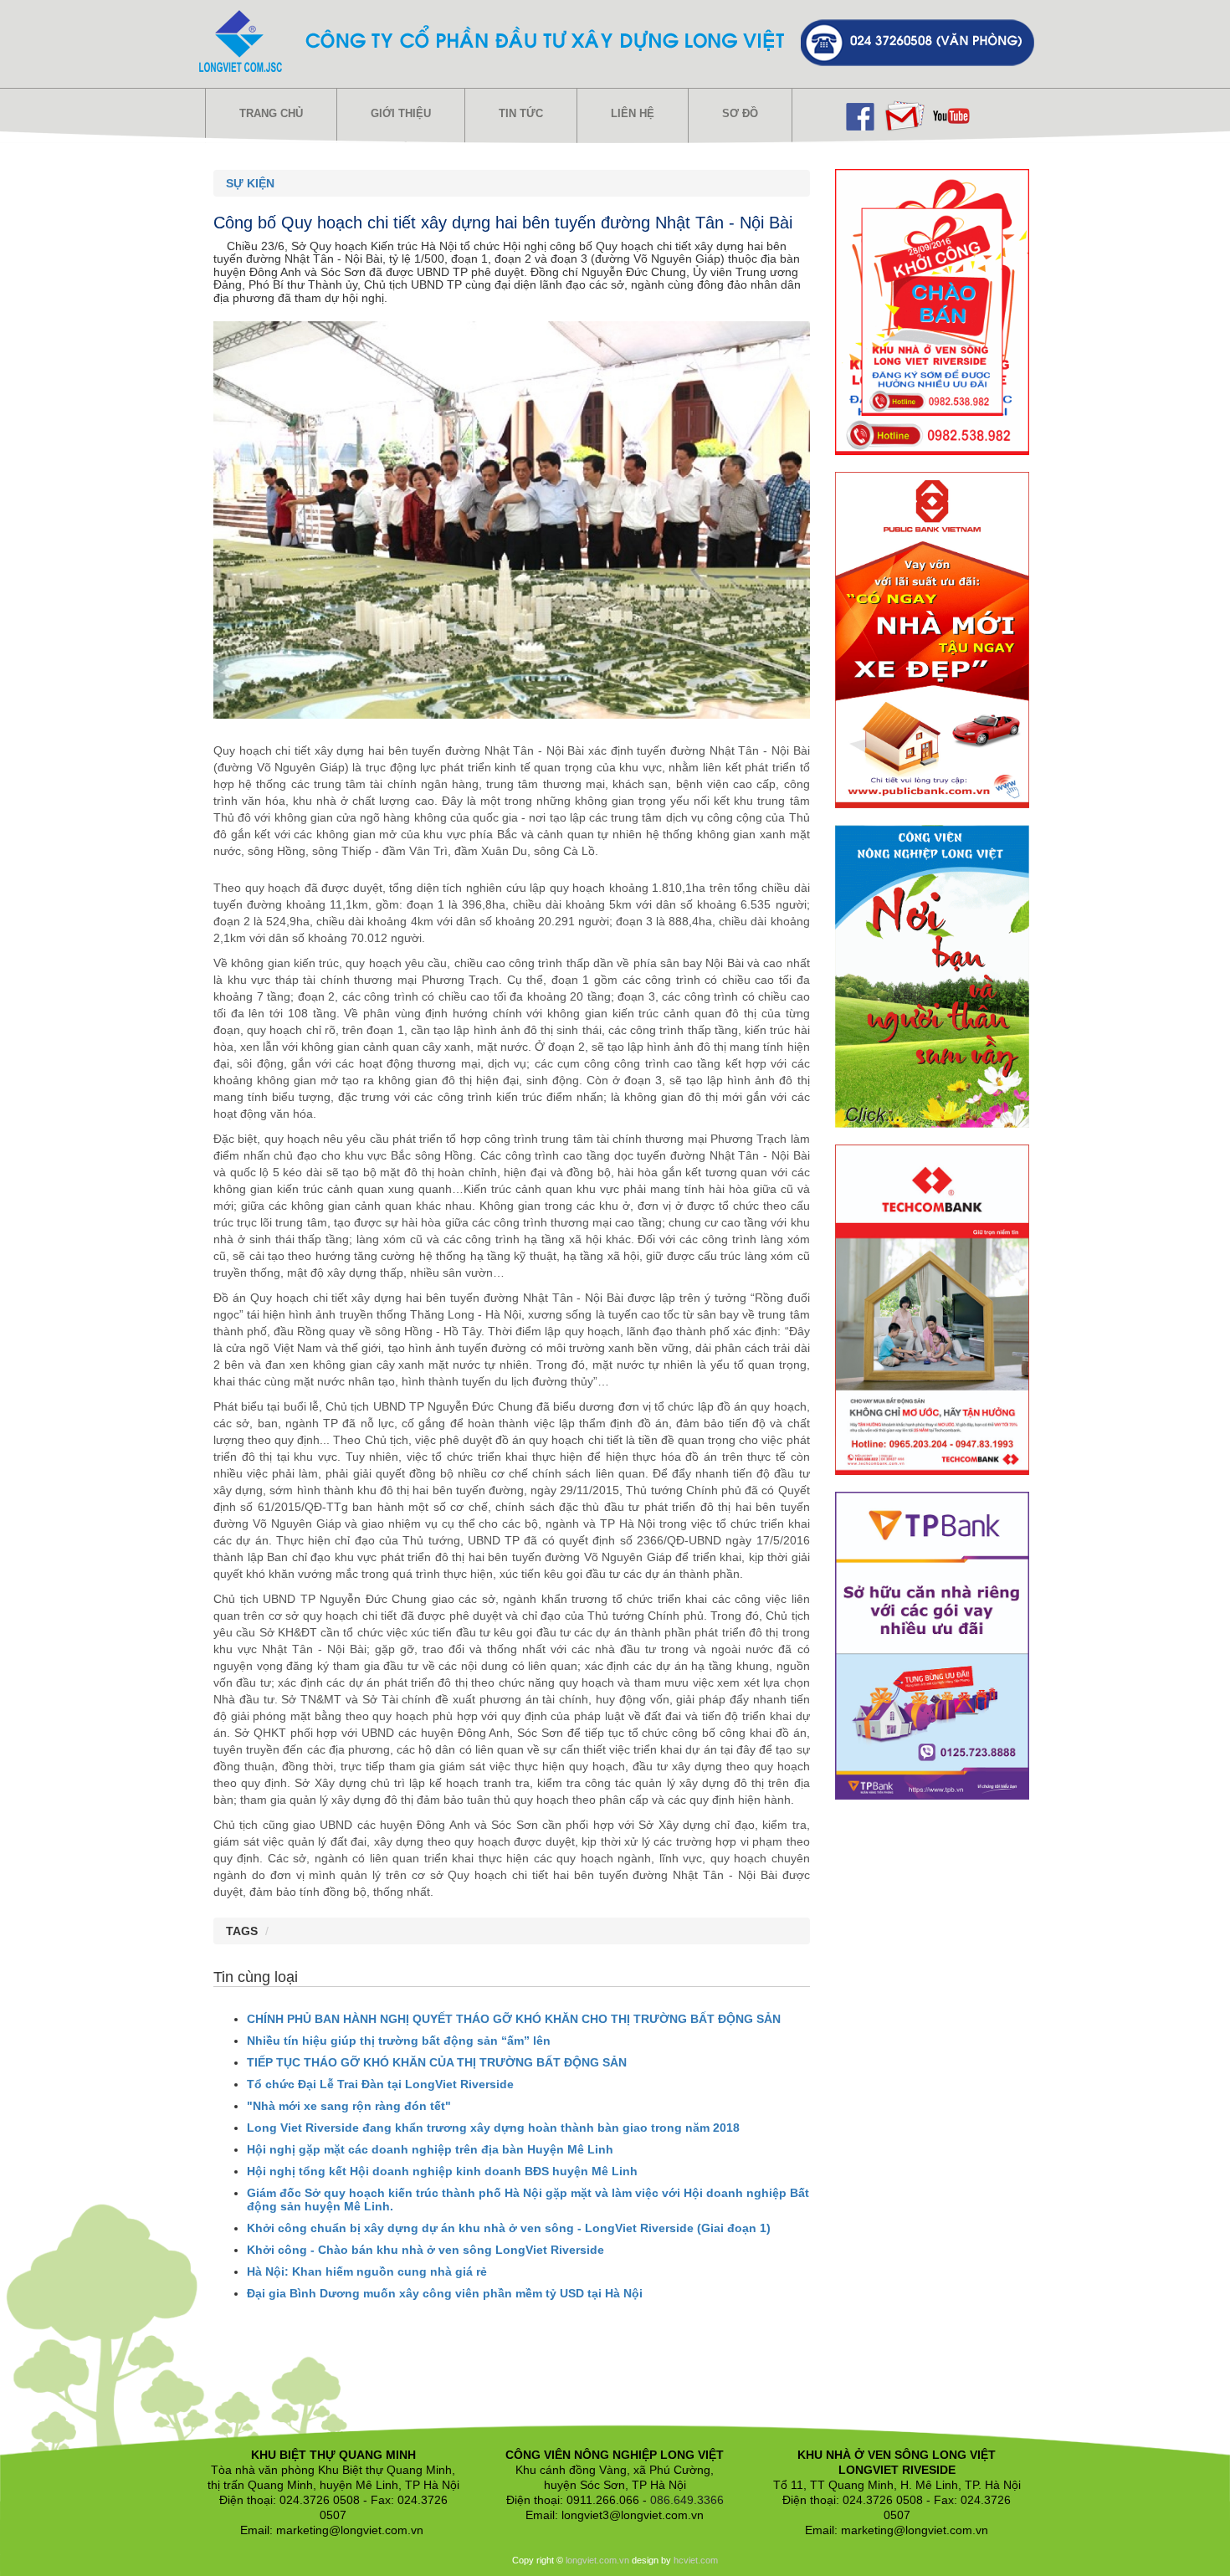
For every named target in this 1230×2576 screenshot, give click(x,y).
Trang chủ (271, 113)
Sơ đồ (740, 113)
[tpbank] (932, 1645)
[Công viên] (932, 976)
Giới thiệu (401, 113)
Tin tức (521, 113)
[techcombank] (933, 1308)
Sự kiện (250, 183)
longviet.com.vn (597, 2560)
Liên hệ (633, 113)
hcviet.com (696, 2560)
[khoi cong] (932, 311)
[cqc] (932, 639)
